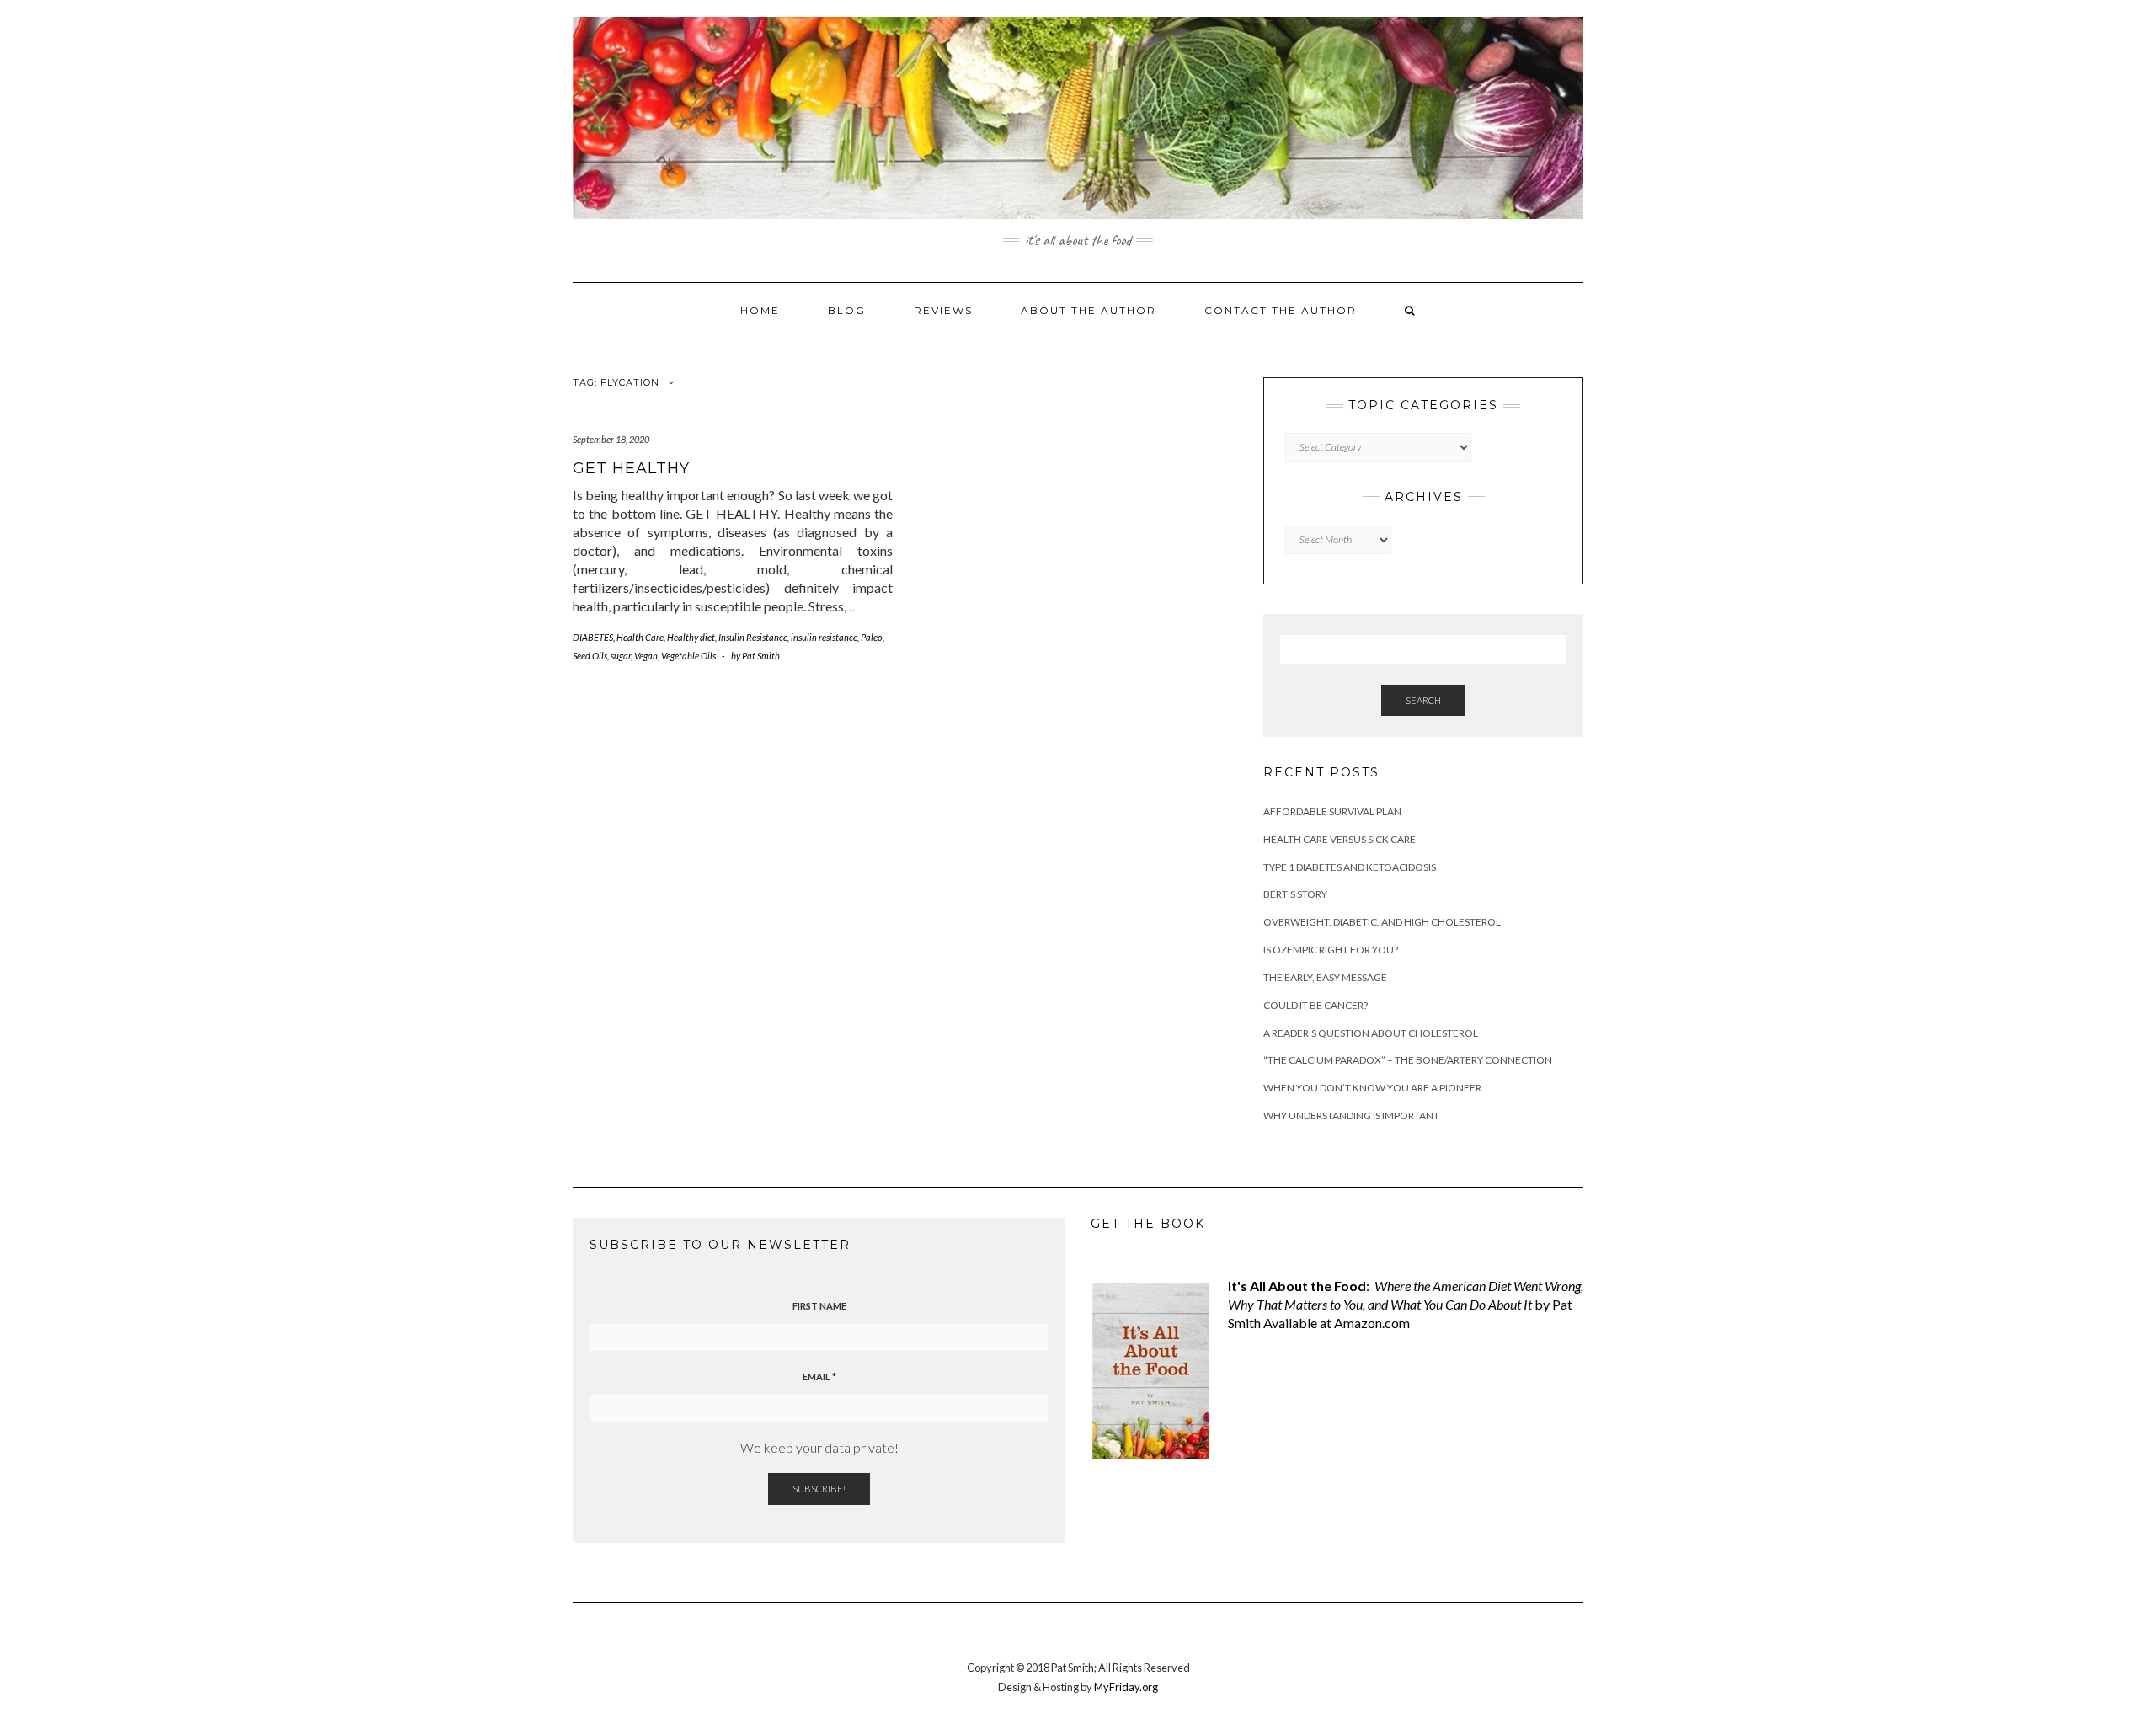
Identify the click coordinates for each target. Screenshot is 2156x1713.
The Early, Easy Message (1325, 977)
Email (819, 1377)
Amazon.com (1372, 1323)
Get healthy (631, 468)
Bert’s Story (1295, 894)
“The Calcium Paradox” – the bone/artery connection (1408, 1060)
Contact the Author (1281, 310)
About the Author (1089, 310)
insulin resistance (824, 637)
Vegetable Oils (688, 656)
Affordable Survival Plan (1332, 811)
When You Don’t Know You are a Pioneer (1372, 1088)
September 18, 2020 (611, 439)
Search (1423, 700)
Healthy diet (691, 637)
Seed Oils (590, 656)
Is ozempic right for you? (1331, 950)
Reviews (943, 310)
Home (760, 310)
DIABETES (593, 637)
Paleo (872, 637)
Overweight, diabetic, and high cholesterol (1382, 922)
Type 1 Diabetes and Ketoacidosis (1350, 867)
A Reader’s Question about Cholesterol (1371, 1033)
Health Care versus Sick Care (1339, 839)
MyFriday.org (1126, 1687)
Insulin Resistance (753, 637)
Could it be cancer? (1315, 1005)
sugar (621, 656)
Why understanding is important (1351, 1115)
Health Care (640, 637)
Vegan (646, 656)
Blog (847, 310)
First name (819, 1306)
